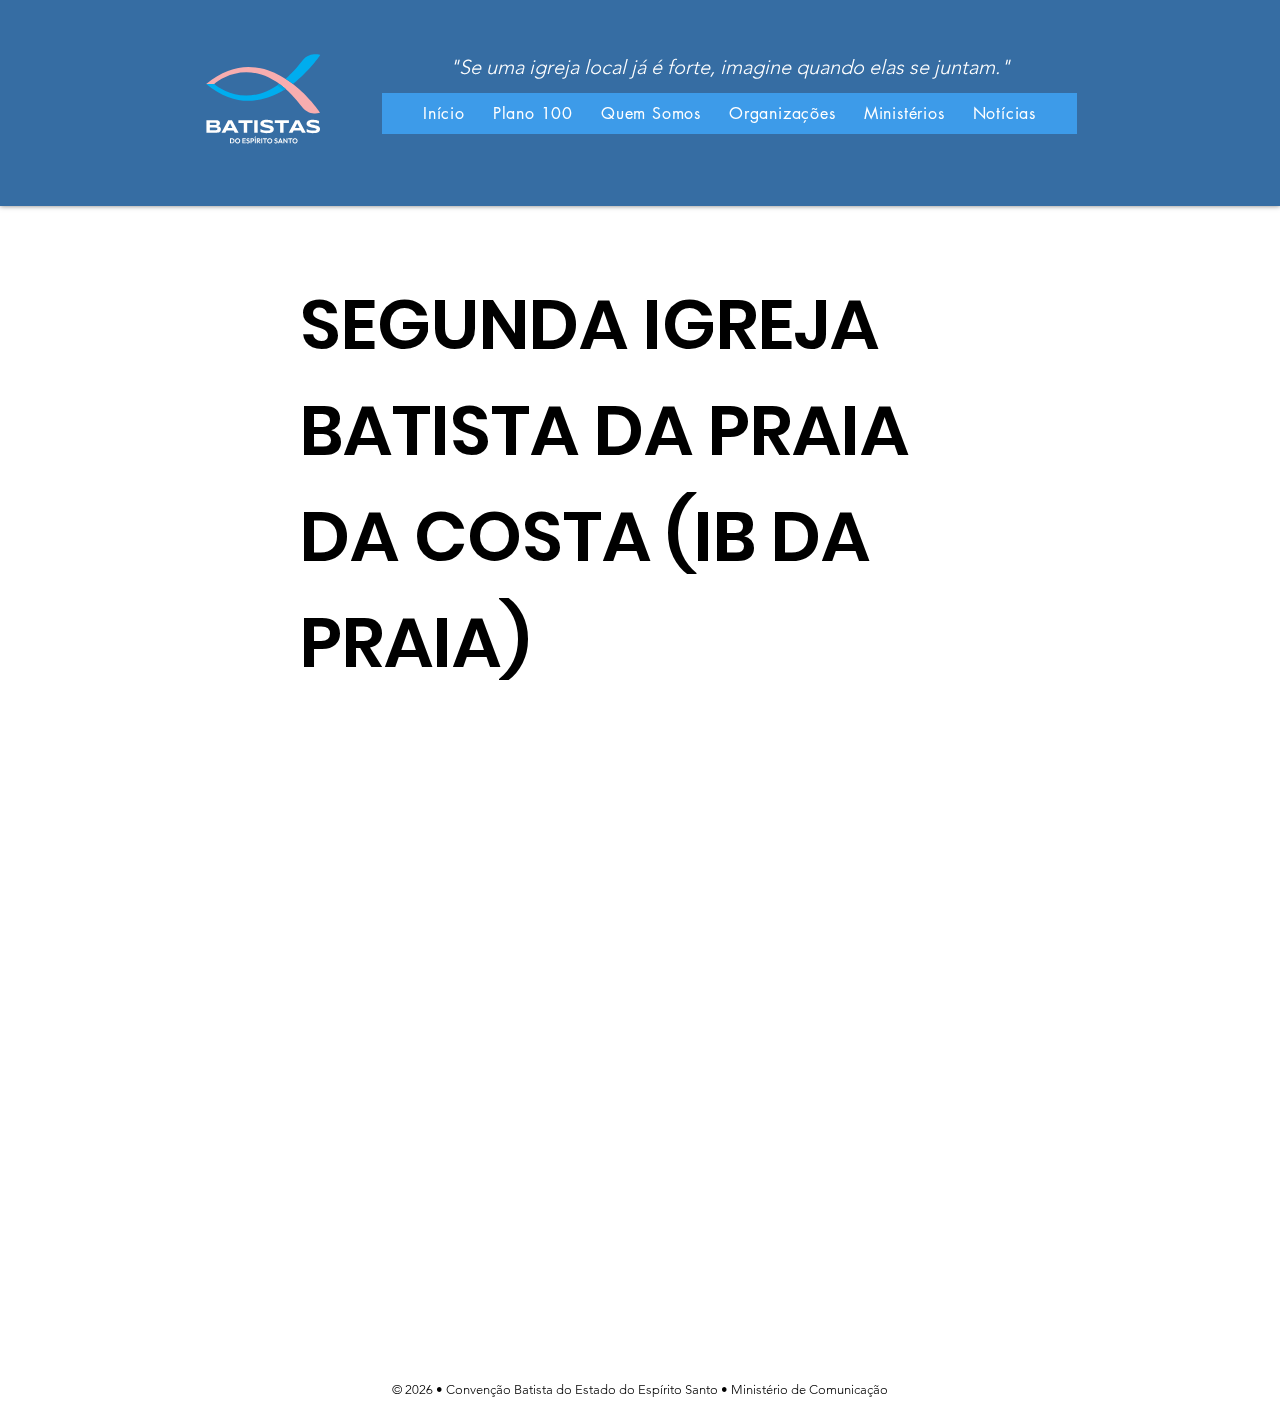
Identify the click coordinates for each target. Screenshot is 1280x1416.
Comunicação (848, 1389)
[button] (651, 113)
